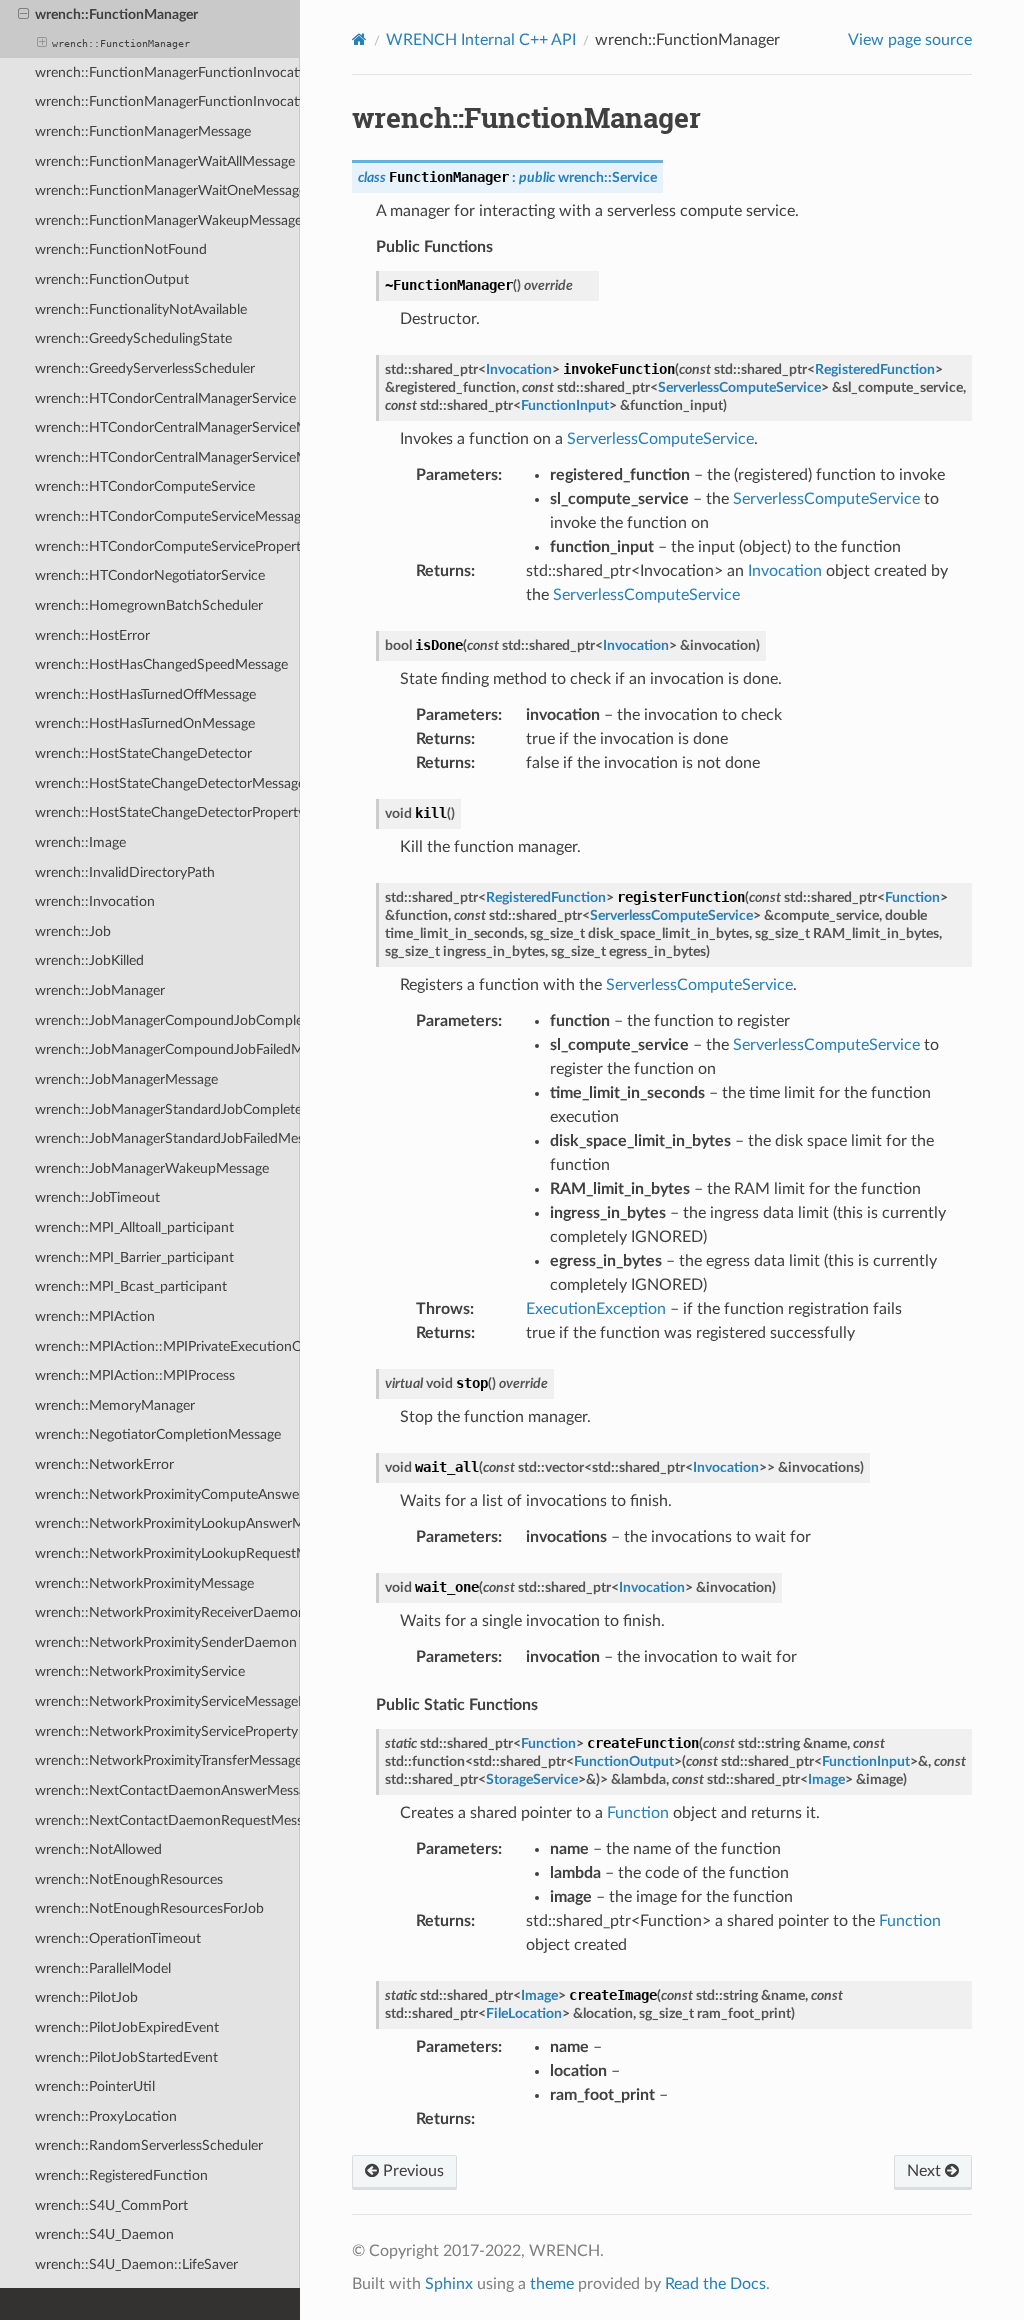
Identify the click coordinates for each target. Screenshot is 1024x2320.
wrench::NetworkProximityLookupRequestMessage (167, 1553)
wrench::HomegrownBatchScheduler (149, 605)
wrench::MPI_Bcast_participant (131, 1286)
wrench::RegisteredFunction (121, 2175)
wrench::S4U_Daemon (104, 2234)
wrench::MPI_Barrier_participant (134, 1257)
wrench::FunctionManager (116, 14)
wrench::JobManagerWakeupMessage (152, 1168)
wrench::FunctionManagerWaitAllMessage (165, 161)
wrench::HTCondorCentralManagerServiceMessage (167, 427)
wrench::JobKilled (89, 960)
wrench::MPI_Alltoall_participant (134, 1227)
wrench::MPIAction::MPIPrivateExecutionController (167, 1346)
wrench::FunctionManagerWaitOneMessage (167, 190)
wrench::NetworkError (104, 1464)
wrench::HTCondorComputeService (145, 486)
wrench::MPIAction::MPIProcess (135, 1375)
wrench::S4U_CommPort (111, 2205)
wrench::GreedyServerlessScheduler (145, 368)
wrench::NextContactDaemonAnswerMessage (167, 1790)
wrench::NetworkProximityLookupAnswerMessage (167, 1523)
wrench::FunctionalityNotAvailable (141, 309)
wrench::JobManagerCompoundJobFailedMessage (167, 1049)
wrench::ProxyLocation (106, 2116)
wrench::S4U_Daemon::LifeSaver (136, 2264)
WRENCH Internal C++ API (481, 40)
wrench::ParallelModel (103, 1968)
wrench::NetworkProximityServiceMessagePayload (167, 1701)
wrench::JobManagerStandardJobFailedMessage (167, 1138)
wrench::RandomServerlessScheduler (149, 2145)
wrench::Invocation (95, 901)
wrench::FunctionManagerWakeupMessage (167, 220)
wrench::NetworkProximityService (140, 1671)
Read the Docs (715, 2284)
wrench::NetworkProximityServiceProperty (166, 1731)
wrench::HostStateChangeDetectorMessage (167, 783)
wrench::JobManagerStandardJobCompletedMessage (167, 1109)
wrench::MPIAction (95, 1316)
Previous (411, 2171)
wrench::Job (73, 931)
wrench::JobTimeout (97, 1197)
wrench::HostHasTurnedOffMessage (145, 694)
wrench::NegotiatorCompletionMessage (158, 1434)
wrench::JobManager (100, 990)
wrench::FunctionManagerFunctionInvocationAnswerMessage (167, 72)
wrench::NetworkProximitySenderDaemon (166, 1642)
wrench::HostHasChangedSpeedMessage (161, 664)
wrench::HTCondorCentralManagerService (165, 398)
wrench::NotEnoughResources (129, 1879)
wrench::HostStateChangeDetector (143, 753)
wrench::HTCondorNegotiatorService (150, 575)
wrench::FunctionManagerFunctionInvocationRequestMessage (167, 101)
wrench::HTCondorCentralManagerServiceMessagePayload (167, 457)
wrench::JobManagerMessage (126, 1079)
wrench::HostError (92, 635)
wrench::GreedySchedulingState (133, 338)
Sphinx (449, 2284)
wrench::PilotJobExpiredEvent (127, 2027)
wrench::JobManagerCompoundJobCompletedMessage (167, 1020)
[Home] (359, 39)
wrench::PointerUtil (95, 2086)
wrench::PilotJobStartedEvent (126, 2057)
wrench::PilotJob (86, 1997)
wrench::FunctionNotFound (121, 249)
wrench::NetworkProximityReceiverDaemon (167, 1612)
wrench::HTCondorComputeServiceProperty (167, 546)
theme (552, 2284)
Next (926, 2171)
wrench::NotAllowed (98, 1849)
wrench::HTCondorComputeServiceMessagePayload (167, 516)
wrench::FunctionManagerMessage (143, 131)
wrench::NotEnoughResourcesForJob (149, 1908)
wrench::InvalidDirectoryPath (125, 872)
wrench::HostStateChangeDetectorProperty (167, 812)
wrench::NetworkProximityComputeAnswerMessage (167, 1494)
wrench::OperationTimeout (118, 1938)
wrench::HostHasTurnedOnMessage (145, 723)
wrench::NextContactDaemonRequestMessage (167, 1820)
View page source (910, 40)
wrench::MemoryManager (115, 1405)
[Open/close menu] (23, 15)
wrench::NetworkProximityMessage (144, 1583)
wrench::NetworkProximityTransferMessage (167, 1760)
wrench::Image (80, 842)
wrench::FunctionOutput (112, 279)
